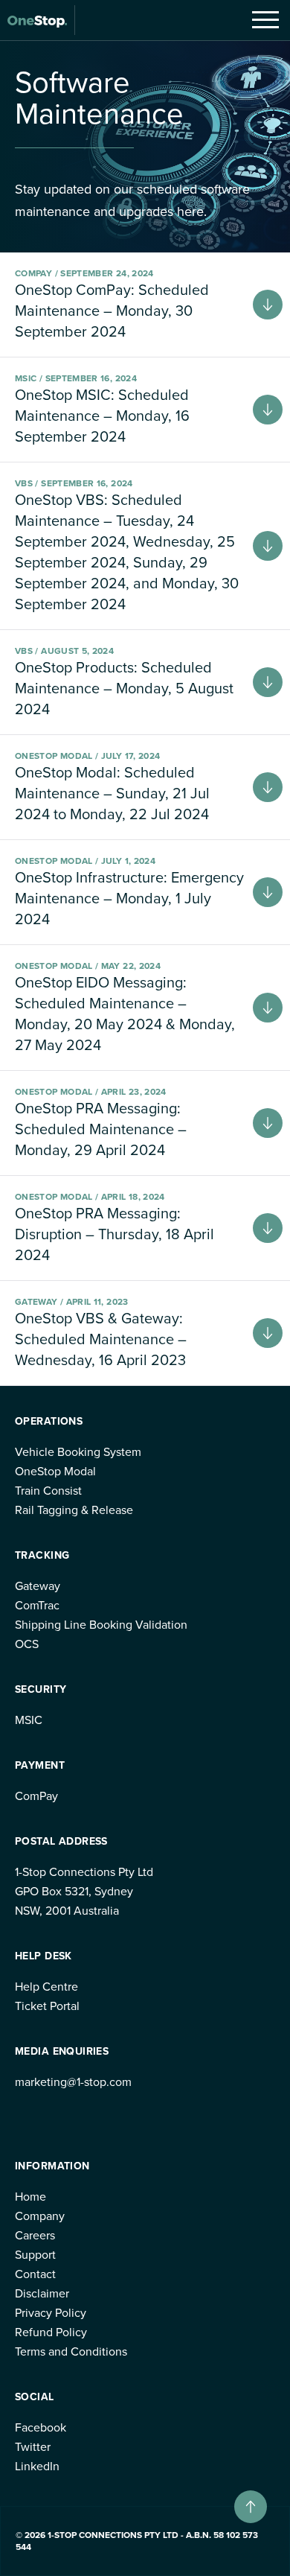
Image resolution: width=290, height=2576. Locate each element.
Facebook (41, 2427)
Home (30, 2197)
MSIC (29, 1720)
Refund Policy (51, 2332)
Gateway (38, 1586)
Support (35, 2255)
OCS (27, 1644)
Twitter (33, 2447)
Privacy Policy (51, 2313)
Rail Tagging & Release (74, 1510)
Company (40, 2216)
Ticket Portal (47, 2006)
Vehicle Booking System (78, 1452)
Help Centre (46, 1987)
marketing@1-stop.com (73, 2082)
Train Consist (48, 1491)
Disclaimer (42, 2293)
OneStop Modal (55, 1471)
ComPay (36, 1796)
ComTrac (37, 1605)
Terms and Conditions (71, 2351)
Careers (35, 2235)
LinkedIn (37, 2466)
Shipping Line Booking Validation (101, 1625)
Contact (35, 2274)
